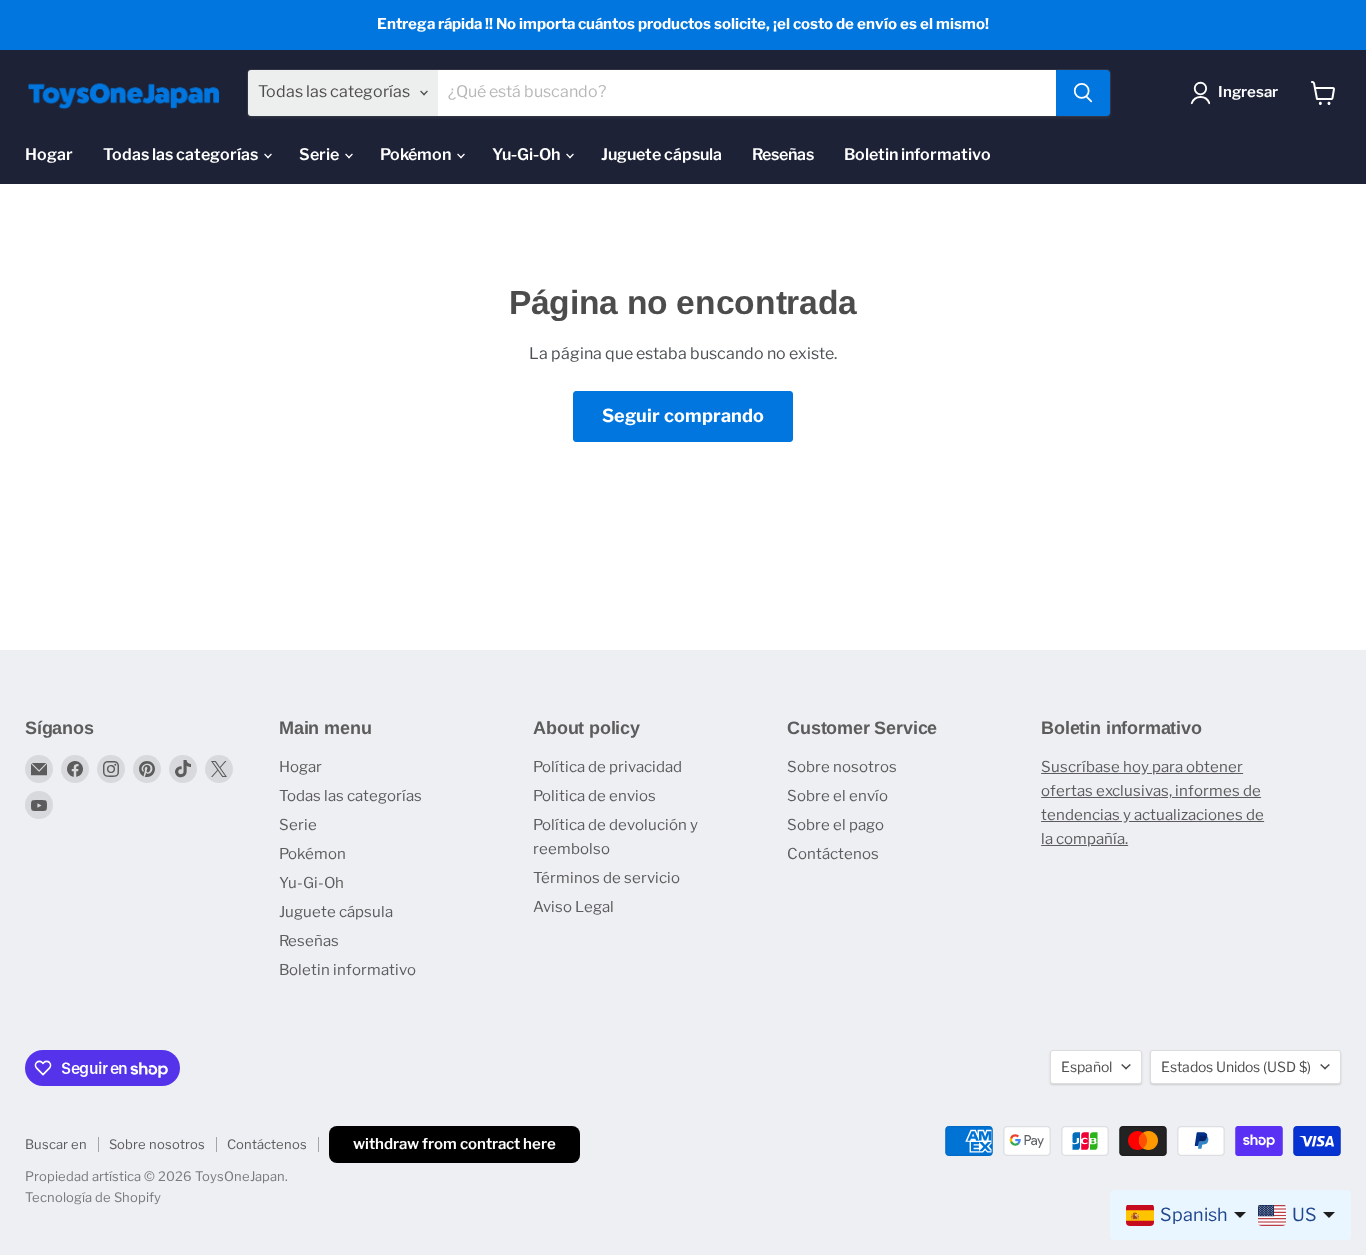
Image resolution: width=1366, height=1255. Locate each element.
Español (1086, 1066)
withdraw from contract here (454, 1144)
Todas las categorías (182, 154)
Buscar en (56, 1144)
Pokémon (417, 154)
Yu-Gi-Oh (527, 154)
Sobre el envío (837, 796)
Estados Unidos (1236, 1066)
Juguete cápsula (661, 154)
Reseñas (783, 154)
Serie (320, 154)
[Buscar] (1083, 93)
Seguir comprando (683, 415)
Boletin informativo (917, 154)
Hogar (49, 154)
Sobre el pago (835, 825)
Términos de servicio (606, 878)
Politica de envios (594, 796)
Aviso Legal (573, 907)
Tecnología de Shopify (93, 1197)
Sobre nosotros (842, 767)
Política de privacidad (607, 767)
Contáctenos (833, 854)
